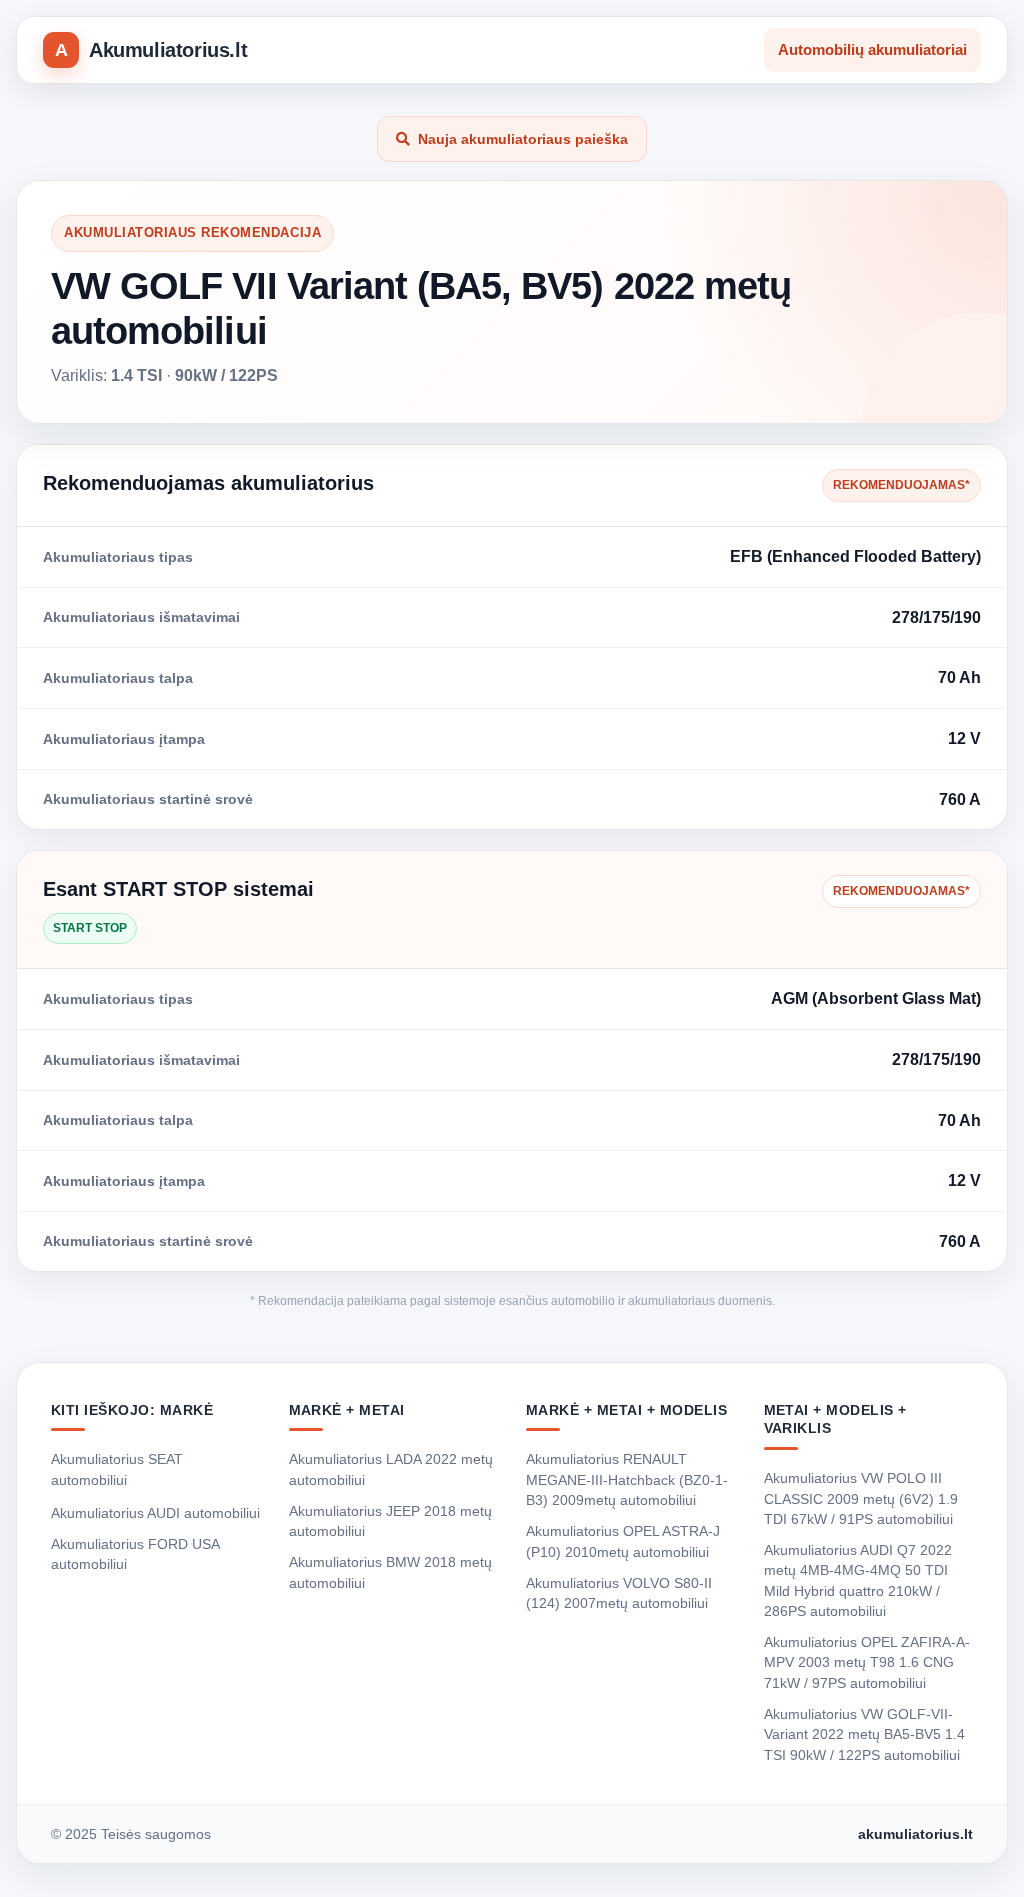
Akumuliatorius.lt (168, 50)
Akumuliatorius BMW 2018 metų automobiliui (390, 1572)
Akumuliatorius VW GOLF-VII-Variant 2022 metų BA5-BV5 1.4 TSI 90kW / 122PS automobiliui (864, 1734)
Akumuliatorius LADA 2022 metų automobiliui (391, 1469)
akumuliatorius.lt (915, 1834)
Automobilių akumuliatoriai (872, 49)
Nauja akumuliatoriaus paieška (523, 139)
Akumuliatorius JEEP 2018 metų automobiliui (390, 1521)
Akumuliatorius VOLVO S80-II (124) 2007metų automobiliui (619, 1593)
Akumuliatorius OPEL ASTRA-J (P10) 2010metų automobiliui (623, 1541)
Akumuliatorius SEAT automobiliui (117, 1469)
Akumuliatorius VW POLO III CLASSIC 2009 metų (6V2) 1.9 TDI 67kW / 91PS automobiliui (861, 1498)
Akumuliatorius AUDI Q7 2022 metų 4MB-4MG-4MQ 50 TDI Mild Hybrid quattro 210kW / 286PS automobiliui (858, 1580)
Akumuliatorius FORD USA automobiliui (135, 1554)
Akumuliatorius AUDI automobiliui (155, 1513)
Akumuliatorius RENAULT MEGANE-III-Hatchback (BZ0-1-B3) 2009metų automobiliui (627, 1479)
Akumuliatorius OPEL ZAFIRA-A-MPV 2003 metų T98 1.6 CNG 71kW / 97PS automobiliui (867, 1662)
